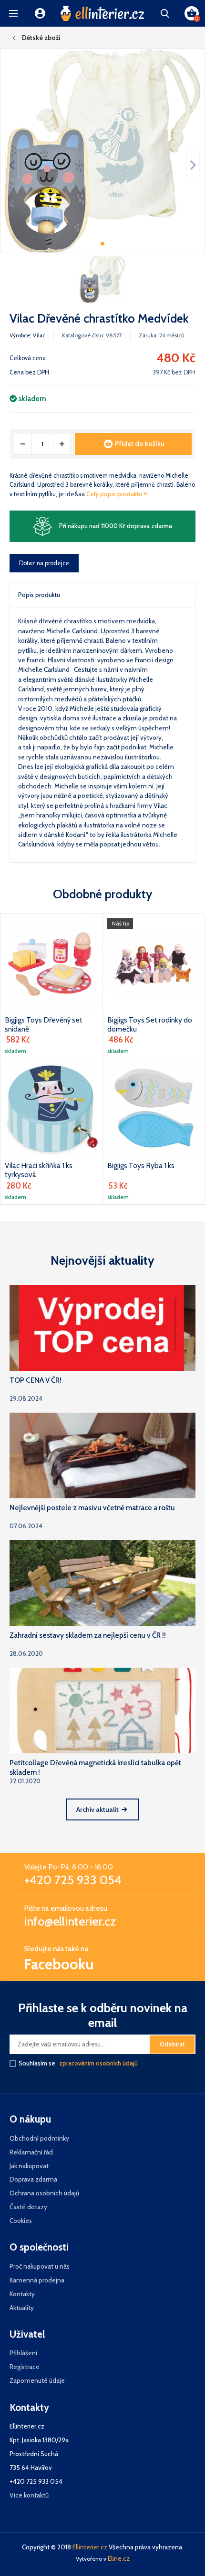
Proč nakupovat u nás (40, 2266)
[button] (13, 13)
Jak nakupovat (29, 2166)
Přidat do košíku (140, 443)
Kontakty (22, 2294)
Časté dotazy (28, 2207)
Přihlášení (23, 2353)
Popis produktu (39, 595)
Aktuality (22, 2308)
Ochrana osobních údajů (44, 2193)
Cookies (21, 2221)
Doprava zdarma (33, 2179)
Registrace (25, 2367)
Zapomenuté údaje (37, 2380)
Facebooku (59, 1964)
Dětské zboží (41, 38)
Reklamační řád (31, 2152)
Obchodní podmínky (39, 2138)
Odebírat (172, 2044)
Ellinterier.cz (90, 2547)
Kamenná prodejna (37, 2280)
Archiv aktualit (97, 1809)
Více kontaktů (29, 2495)
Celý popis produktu (115, 494)
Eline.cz (119, 2558)
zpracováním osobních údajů (98, 2063)
